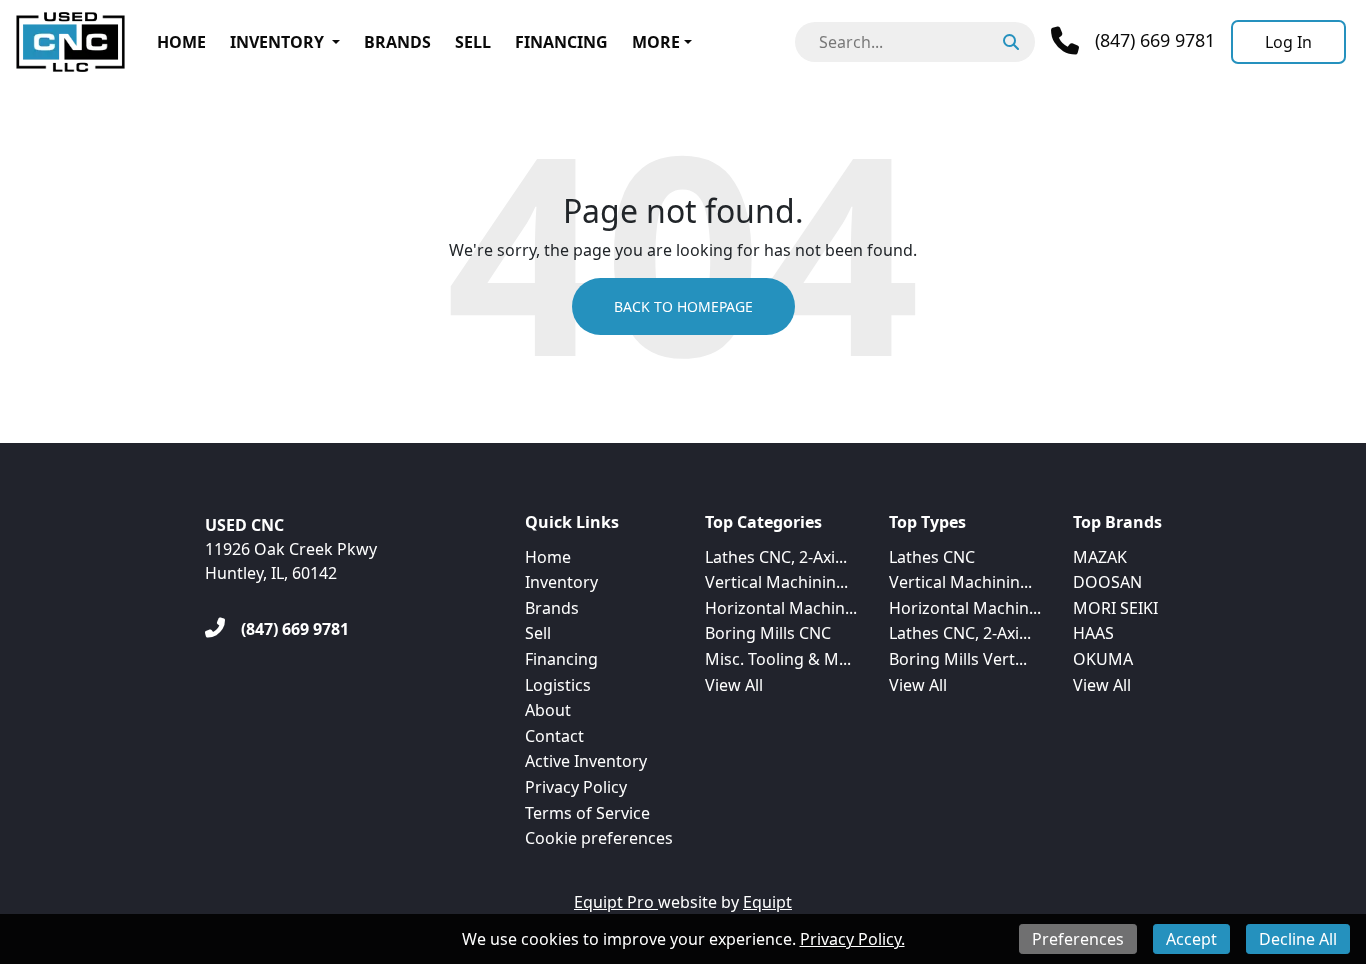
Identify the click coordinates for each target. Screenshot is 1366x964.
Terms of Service (587, 813)
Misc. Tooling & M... (778, 659)
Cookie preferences (599, 838)
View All (734, 685)
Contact (554, 736)
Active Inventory (586, 761)
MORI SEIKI (1115, 608)
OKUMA (1103, 659)
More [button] (656, 42)
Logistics (558, 685)
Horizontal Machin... (781, 608)
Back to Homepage (683, 306)
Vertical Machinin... (776, 582)
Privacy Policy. (852, 939)
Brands (397, 42)
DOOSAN (1107, 582)
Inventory (277, 42)
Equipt (767, 902)
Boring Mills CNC (768, 633)
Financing (561, 42)
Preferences (1078, 939)
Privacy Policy (576, 787)
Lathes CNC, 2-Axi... (776, 557)
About (548, 710)
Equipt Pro (616, 902)
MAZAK (1100, 557)
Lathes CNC (932, 557)
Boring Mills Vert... (958, 659)
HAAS (1093, 633)
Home (181, 42)
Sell (473, 42)
